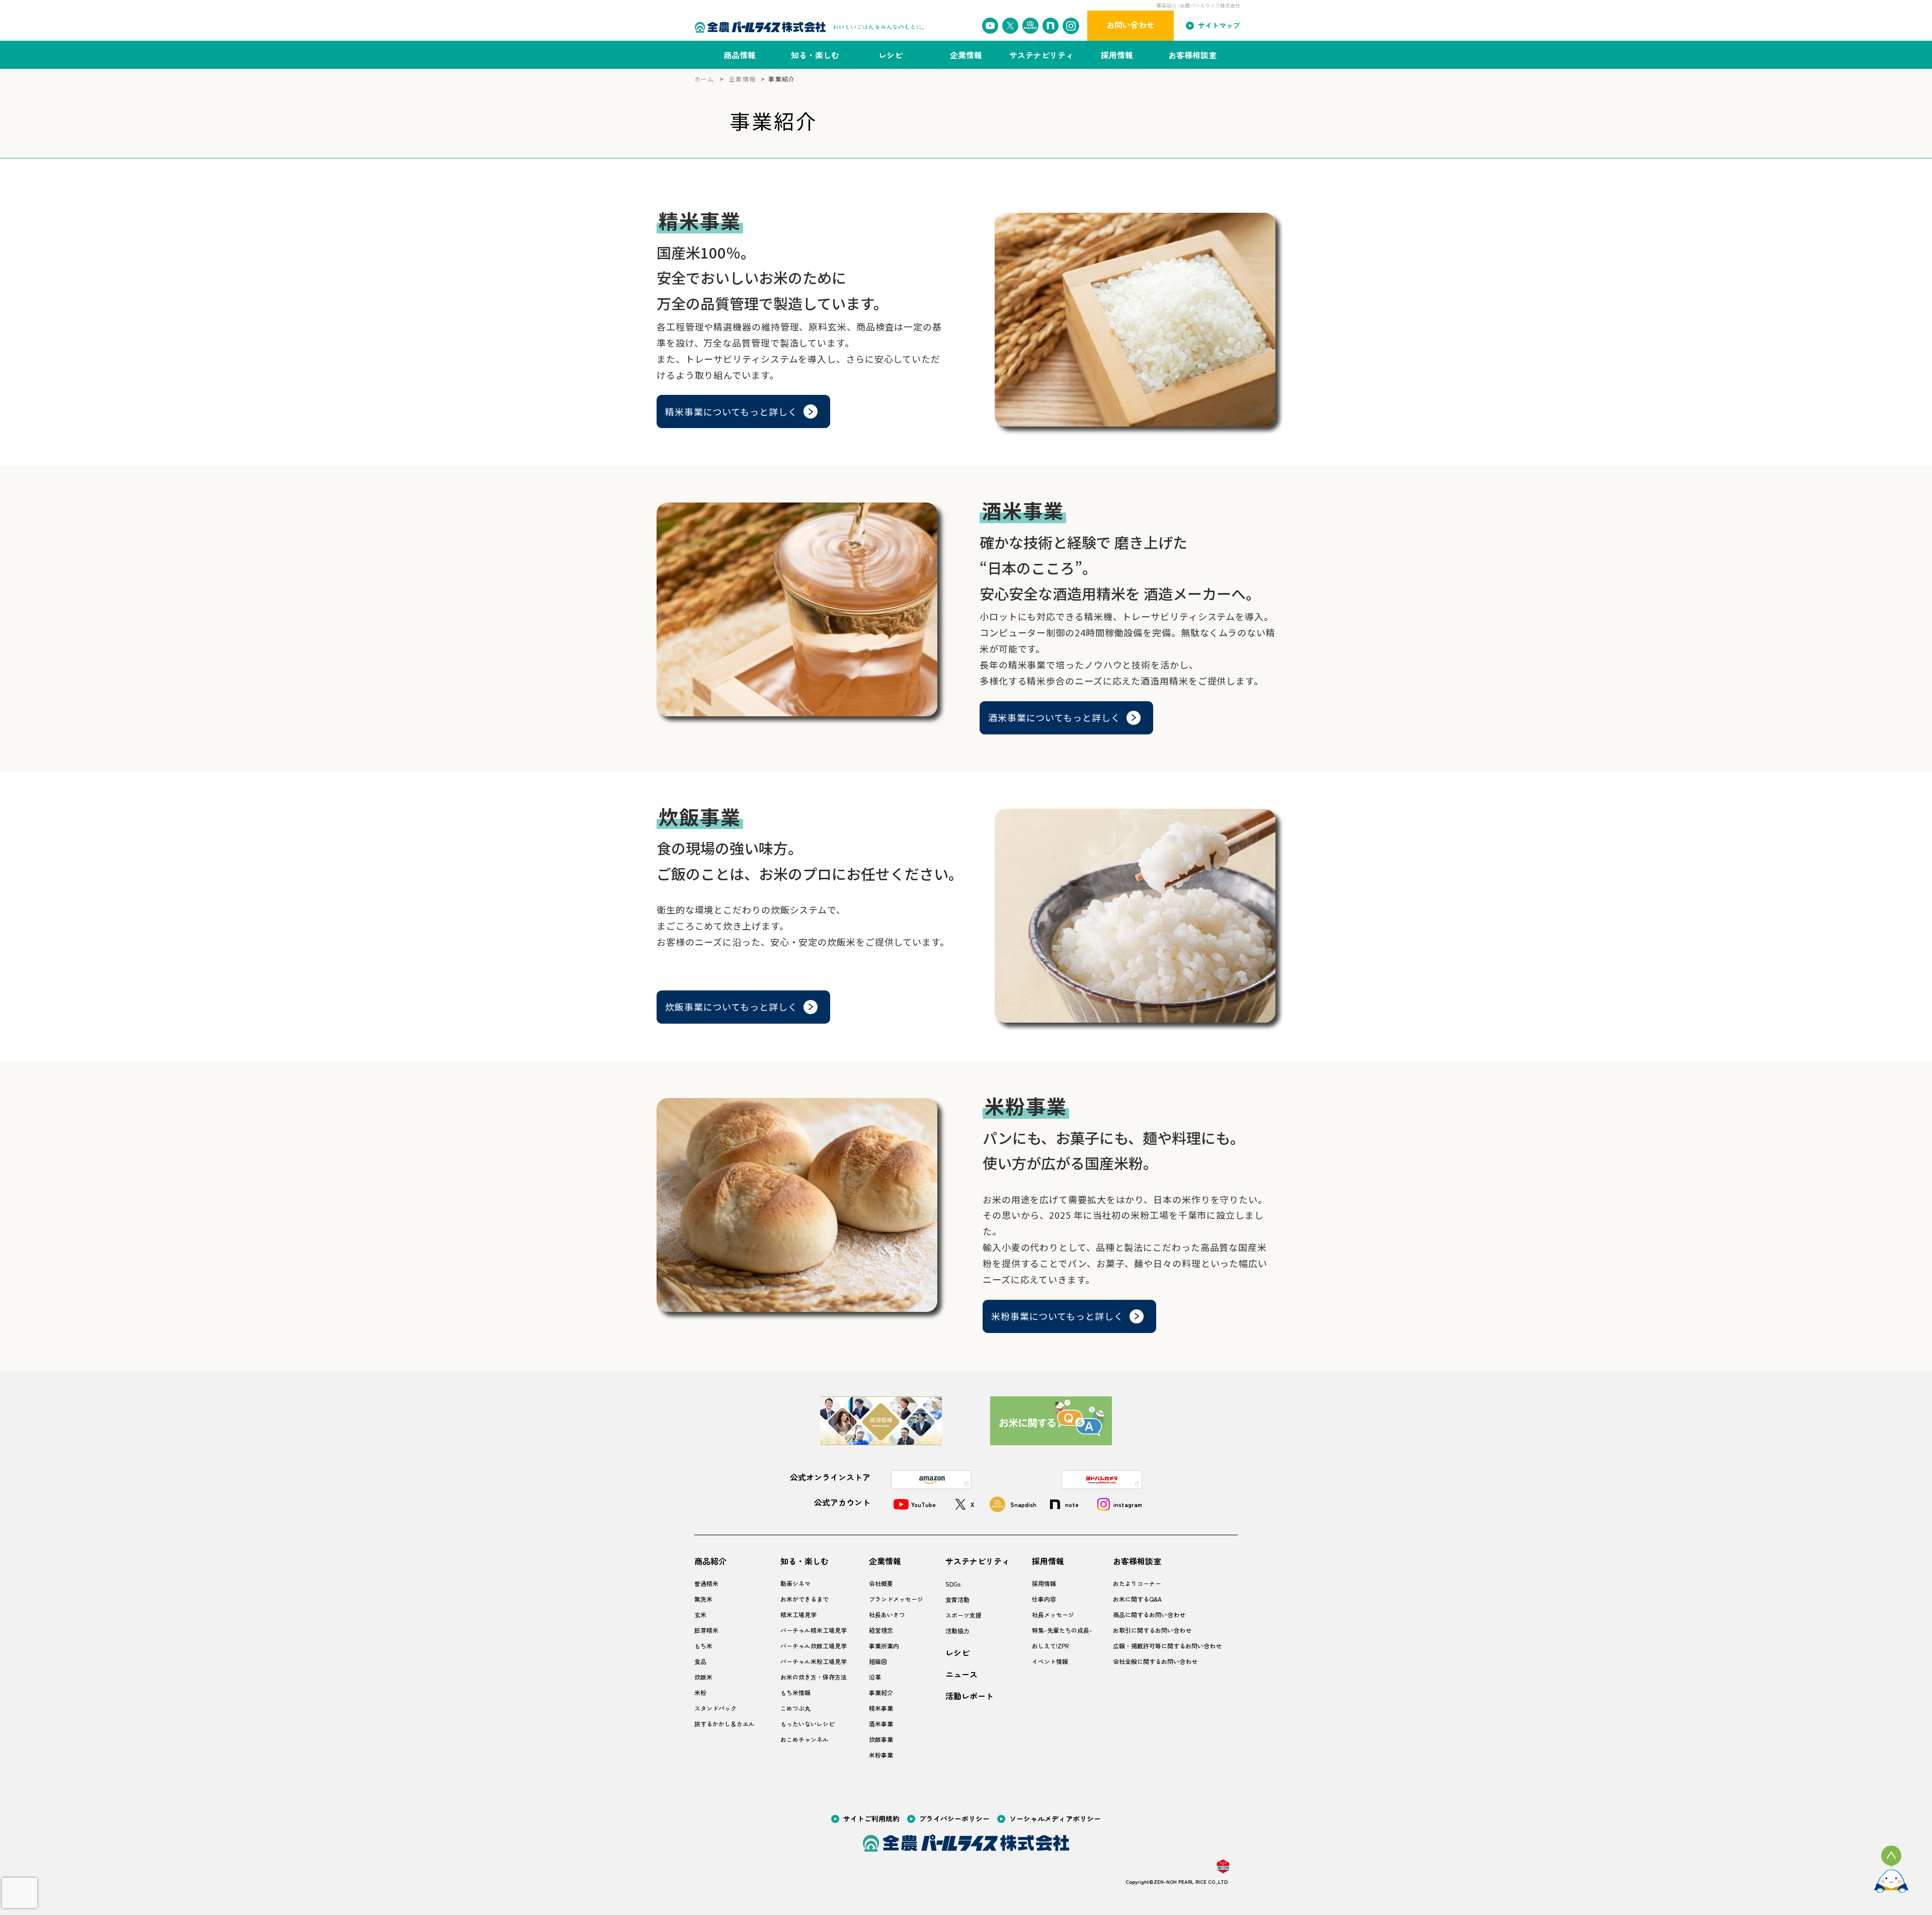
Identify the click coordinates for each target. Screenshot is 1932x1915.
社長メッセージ (1053, 1615)
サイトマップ (1219, 26)
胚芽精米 (706, 1630)
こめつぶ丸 (795, 1708)
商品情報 (740, 55)
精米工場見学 (798, 1615)
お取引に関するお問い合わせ (1152, 1630)
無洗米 (703, 1599)
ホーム (704, 79)
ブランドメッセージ (896, 1599)
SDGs (953, 1584)
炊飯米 (703, 1677)
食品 (700, 1661)
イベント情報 (1050, 1661)
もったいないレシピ (808, 1724)
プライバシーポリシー (954, 1820)
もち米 (703, 1646)
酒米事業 (881, 1724)
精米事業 (881, 1708)
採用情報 (1117, 55)
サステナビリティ (1041, 55)
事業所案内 (884, 1646)
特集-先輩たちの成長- (1062, 1630)
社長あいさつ (887, 1615)
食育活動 (957, 1600)
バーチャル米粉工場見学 (814, 1661)
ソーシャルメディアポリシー (1055, 1820)
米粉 (700, 1693)
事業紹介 (881, 1693)
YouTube (923, 1504)
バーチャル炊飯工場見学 (814, 1646)
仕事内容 (1044, 1599)
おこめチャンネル (804, 1739)
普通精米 (706, 1584)
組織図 (878, 1661)
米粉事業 (881, 1755)
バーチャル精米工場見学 (814, 1630)
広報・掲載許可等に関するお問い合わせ (1167, 1646)
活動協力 (957, 1631)
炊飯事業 (881, 1739)
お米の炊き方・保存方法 (814, 1677)
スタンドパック (715, 1708)
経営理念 (881, 1630)
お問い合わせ (1131, 25)
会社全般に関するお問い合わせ (1155, 1661)
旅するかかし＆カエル (725, 1724)
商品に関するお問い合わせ (1149, 1615)
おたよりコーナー (1137, 1584)
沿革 (875, 1677)
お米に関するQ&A (1137, 1599)
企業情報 (966, 55)
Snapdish (1023, 1504)
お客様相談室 (1192, 55)
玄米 (700, 1615)
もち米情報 (795, 1693)
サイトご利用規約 (871, 1820)
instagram (1128, 1504)
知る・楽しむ (815, 55)
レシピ (891, 55)
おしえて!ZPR (1050, 1646)
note (1072, 1504)
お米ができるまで (804, 1599)
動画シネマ (795, 1584)
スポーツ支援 (963, 1615)
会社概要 (881, 1584)
